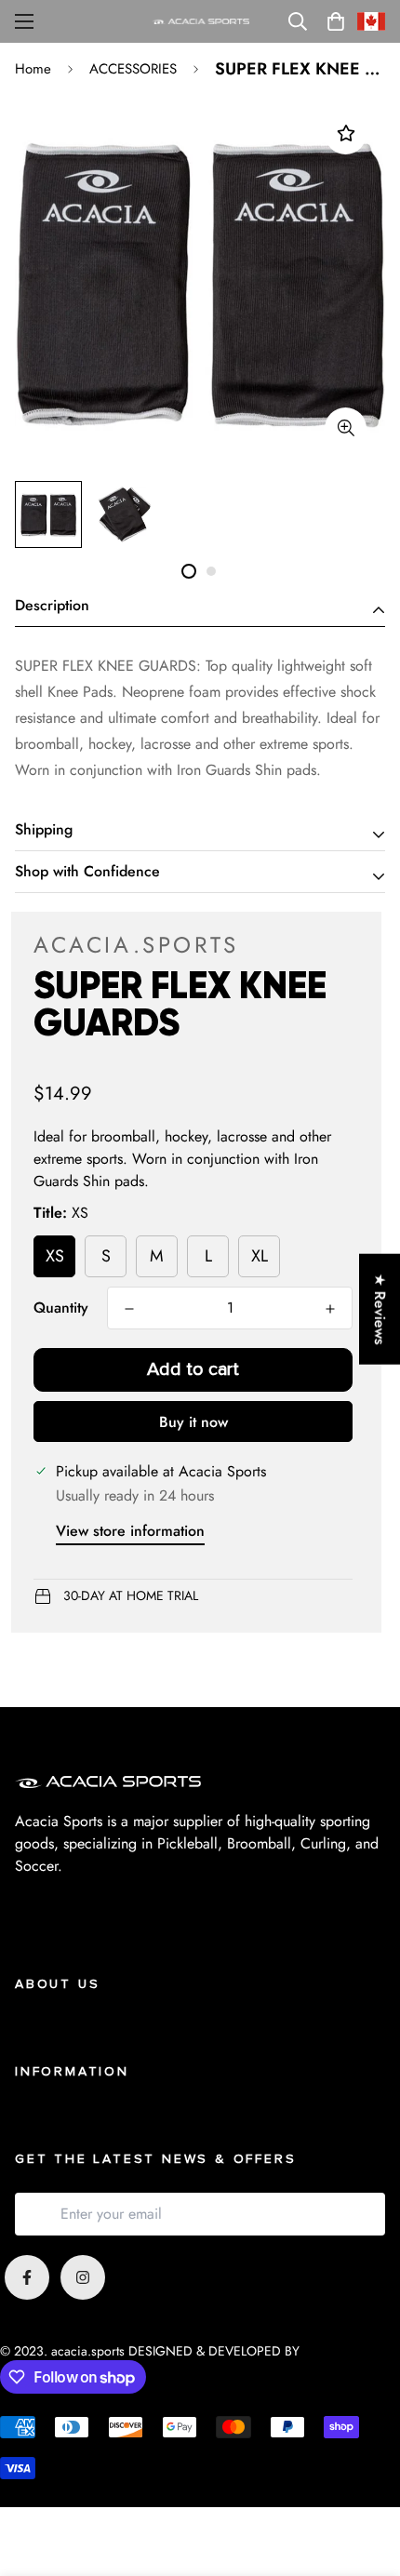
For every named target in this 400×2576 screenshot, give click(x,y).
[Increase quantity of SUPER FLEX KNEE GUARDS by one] (330, 1309)
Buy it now (193, 1422)
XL (260, 1256)
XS (55, 1256)
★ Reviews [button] (380, 1308)
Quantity (61, 1308)
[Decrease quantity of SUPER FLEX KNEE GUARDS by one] (129, 1309)
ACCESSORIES (133, 69)
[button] (336, 21)
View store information (130, 1531)
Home (33, 69)
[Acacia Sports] (200, 22)
